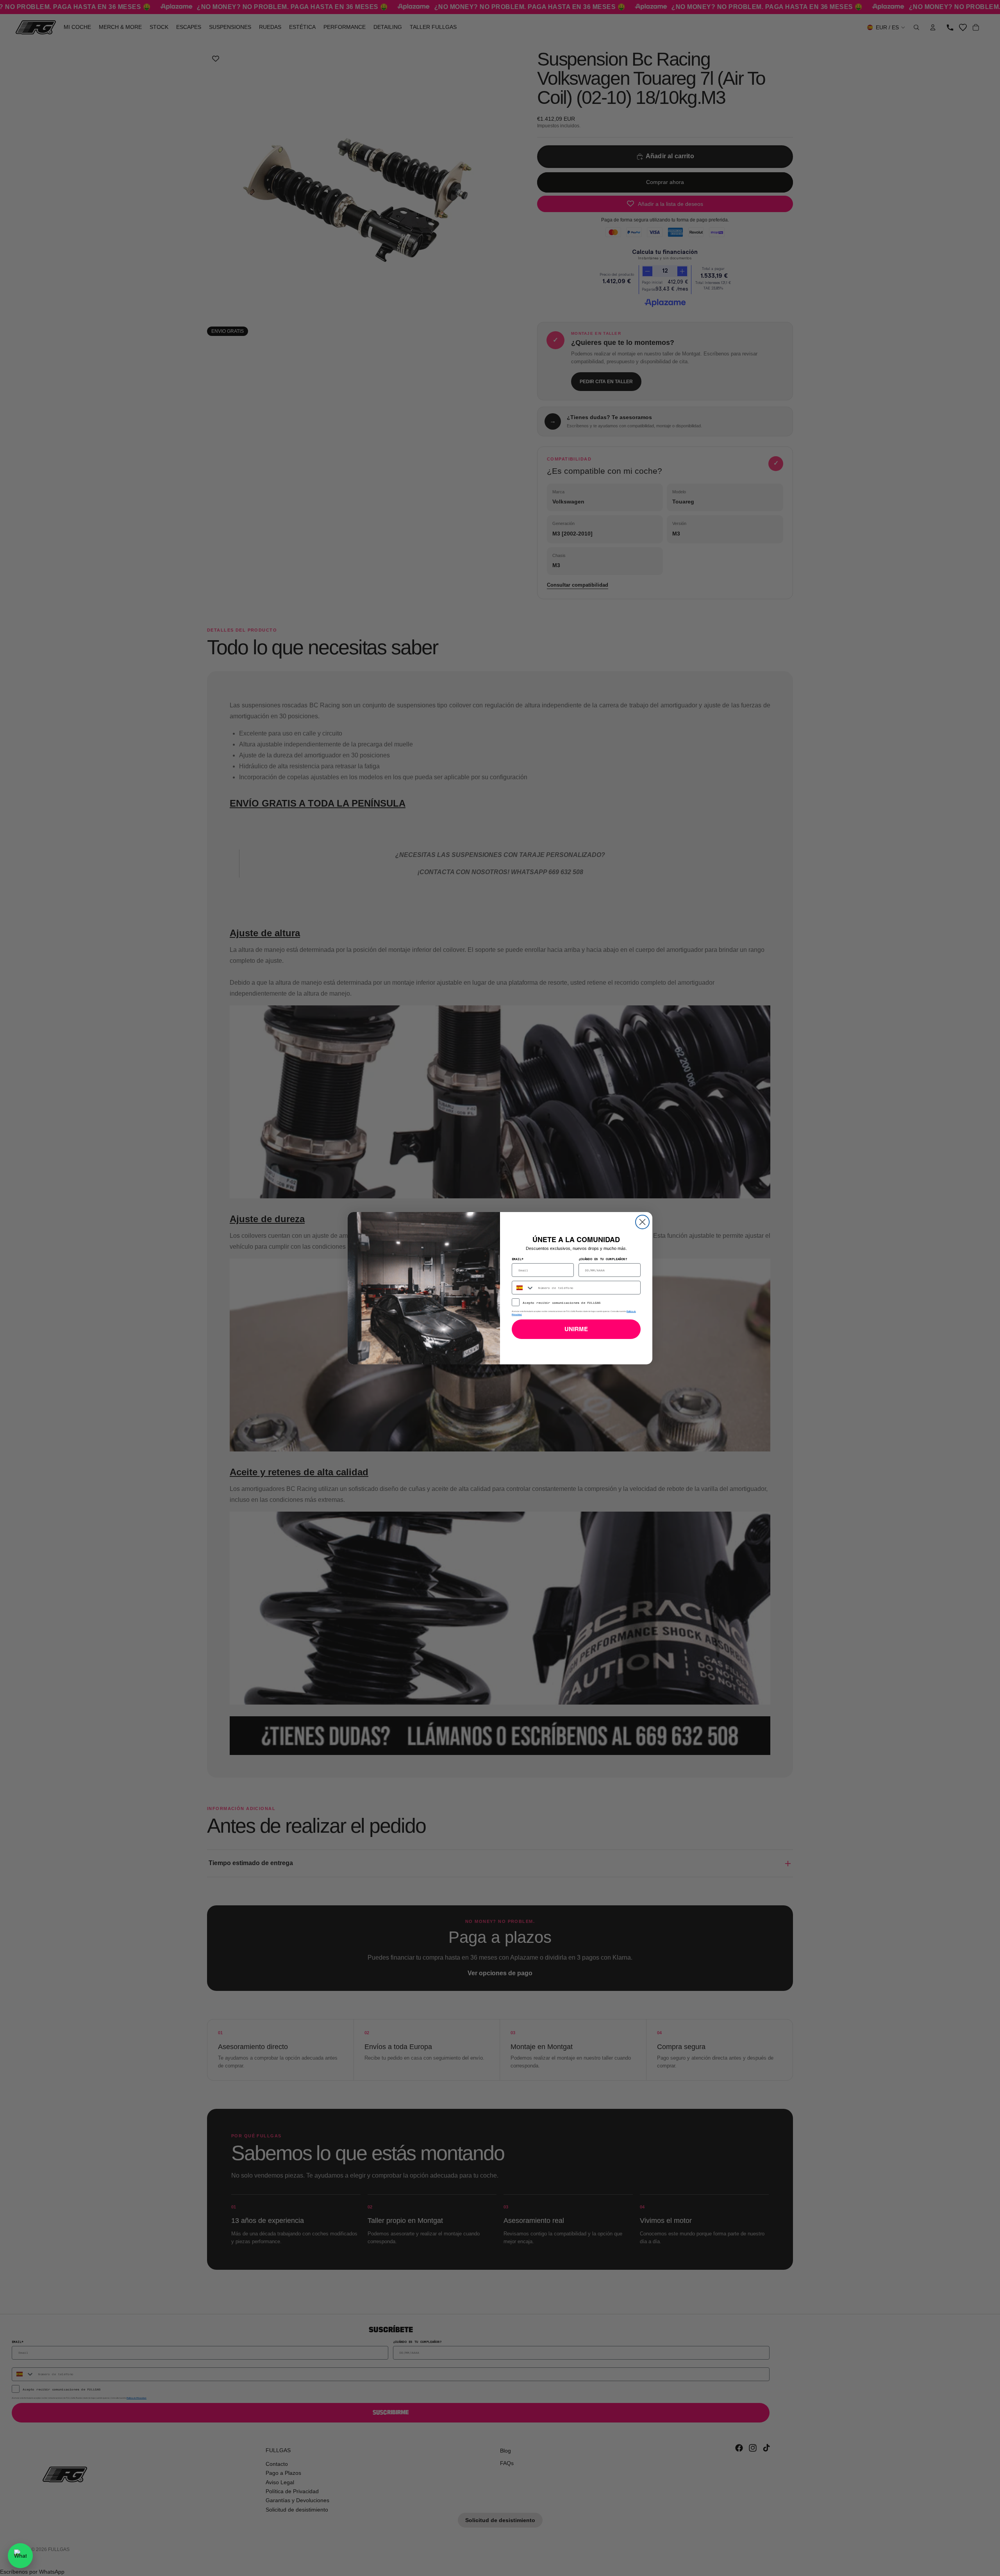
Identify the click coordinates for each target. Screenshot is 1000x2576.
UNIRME (576, 1329)
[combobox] (523, 1288)
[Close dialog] (642, 1222)
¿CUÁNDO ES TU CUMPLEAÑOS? (603, 1259)
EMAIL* (518, 1259)
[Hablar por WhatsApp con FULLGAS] (20, 2556)
